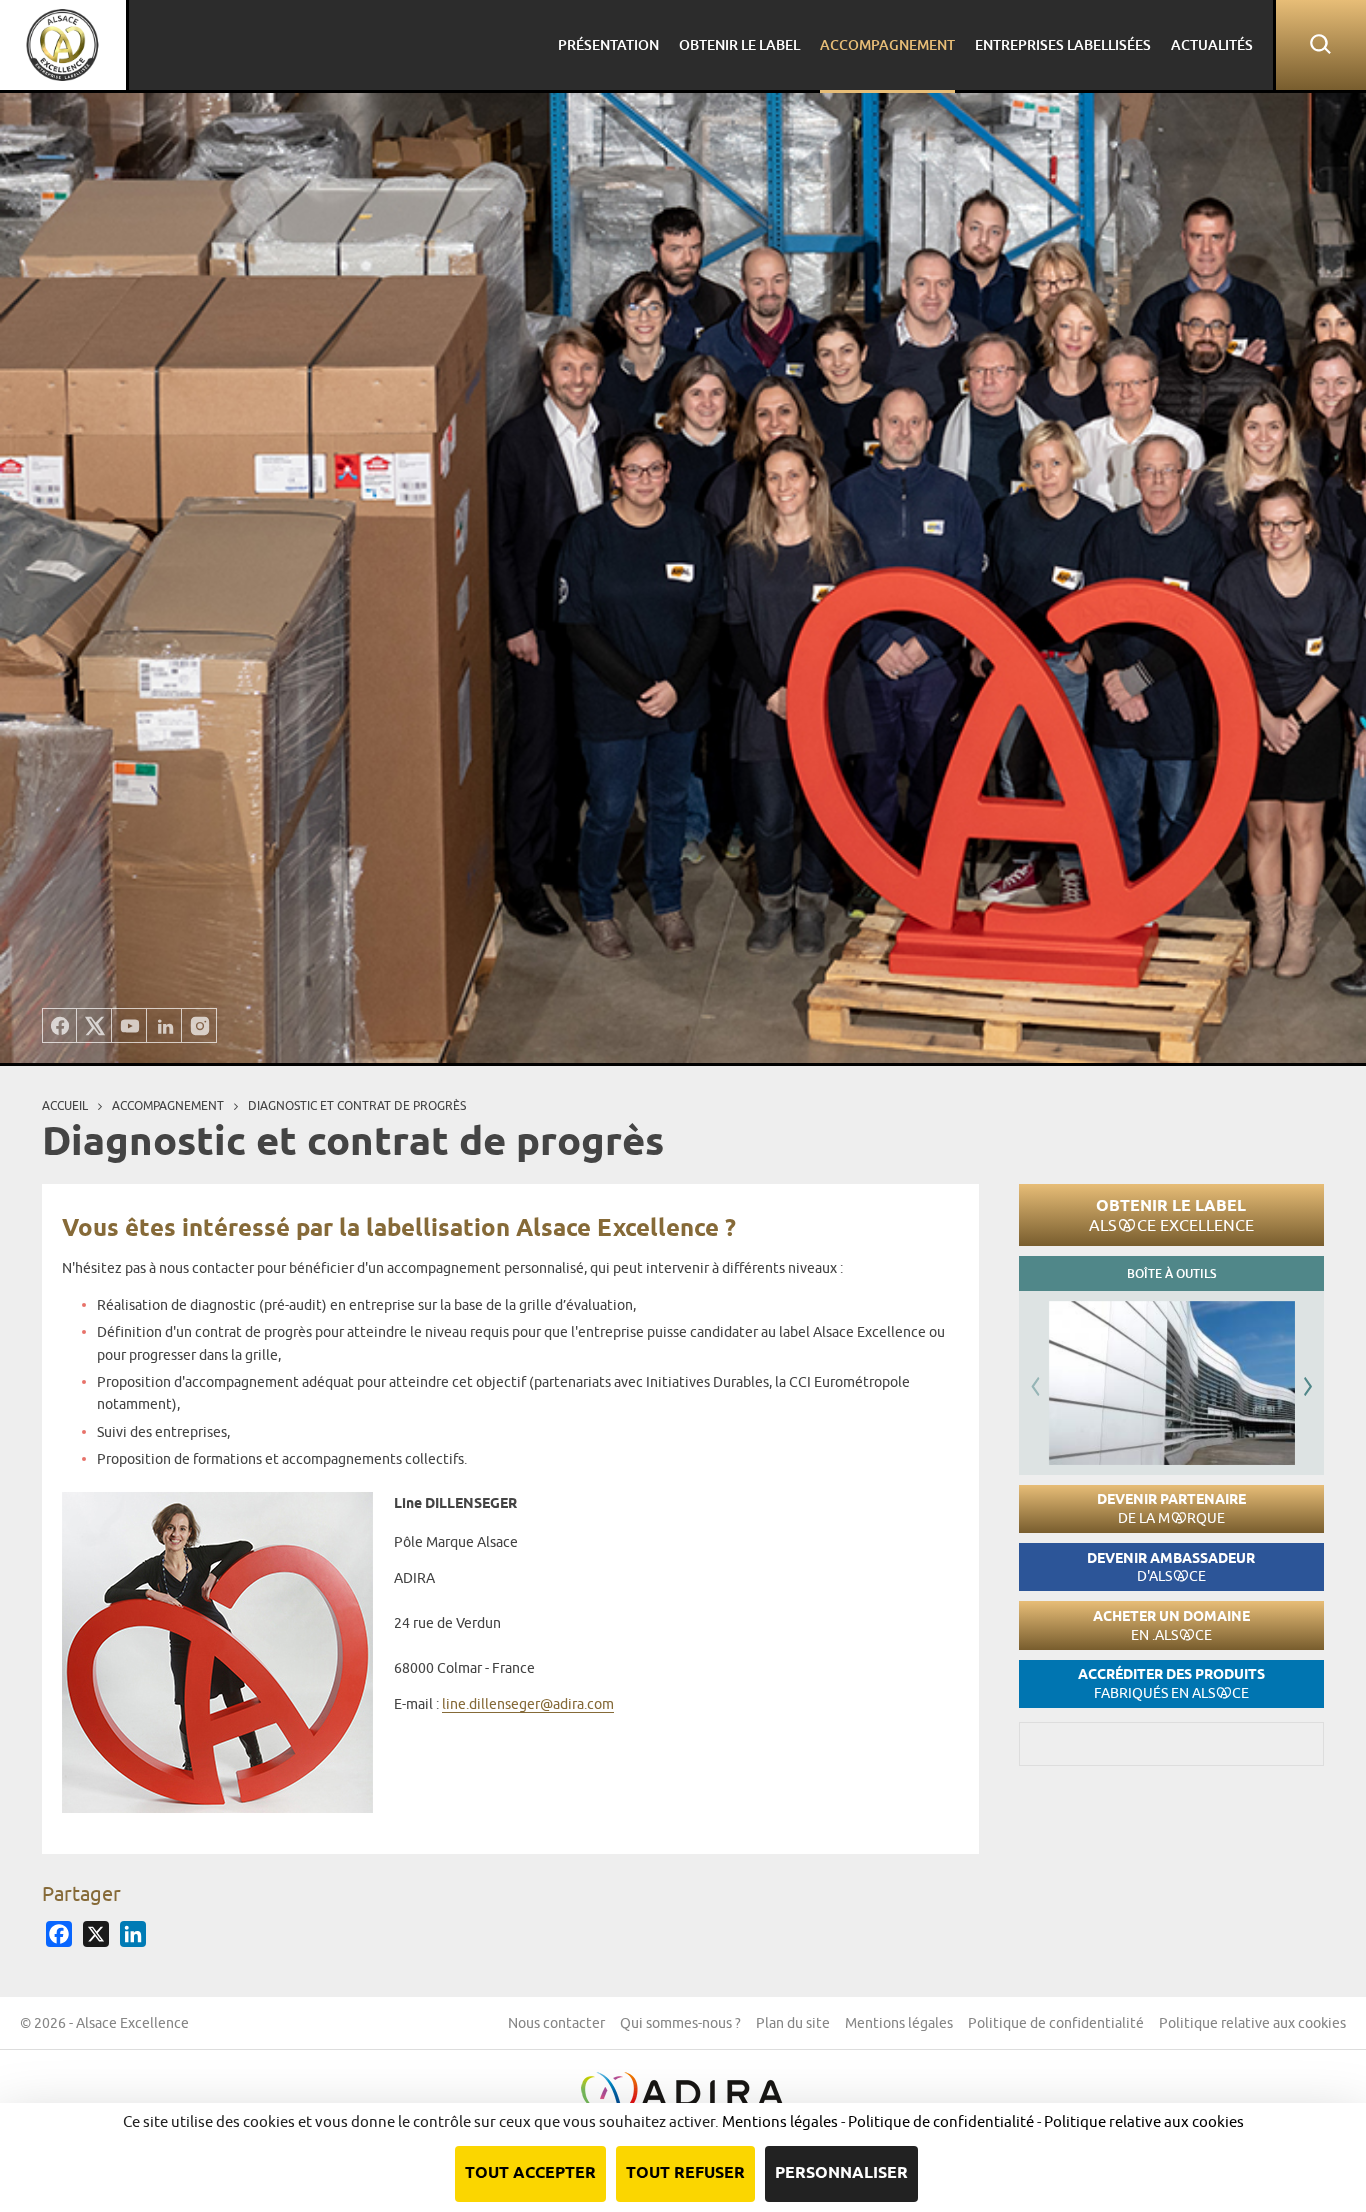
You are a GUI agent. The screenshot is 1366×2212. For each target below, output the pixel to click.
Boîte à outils (1171, 1273)
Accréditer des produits (1171, 1683)
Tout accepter (530, 2173)
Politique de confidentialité (1056, 2023)
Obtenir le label (1171, 1215)
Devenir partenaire (1171, 1508)
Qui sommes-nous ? (680, 2023)
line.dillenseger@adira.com (528, 1704)
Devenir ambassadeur (1171, 1567)
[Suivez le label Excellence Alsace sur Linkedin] (164, 1025)
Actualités (1212, 44)
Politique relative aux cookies (1252, 2023)
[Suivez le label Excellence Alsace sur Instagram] (199, 1025)
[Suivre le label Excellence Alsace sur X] (94, 1025)
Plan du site (793, 2023)
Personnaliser (841, 2173)
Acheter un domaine (1171, 1625)
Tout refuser (685, 2173)
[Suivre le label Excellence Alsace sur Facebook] (59, 1025)
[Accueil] (63, 45)
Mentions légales (899, 2023)
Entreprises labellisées (1063, 44)
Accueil (65, 1105)
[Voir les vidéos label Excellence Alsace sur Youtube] (129, 1025)
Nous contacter (556, 2023)
